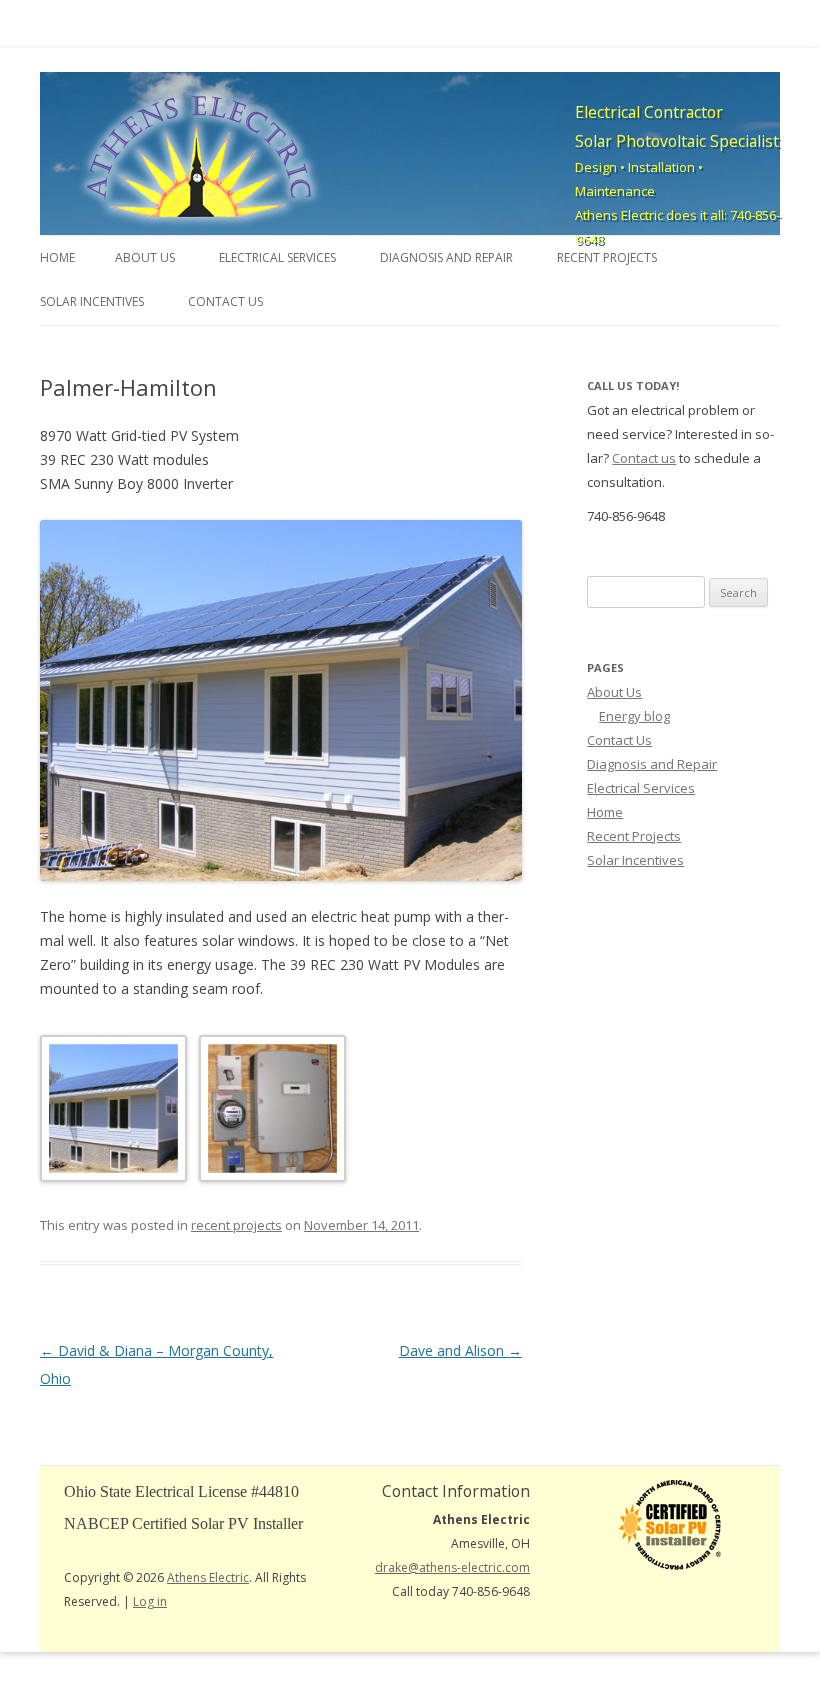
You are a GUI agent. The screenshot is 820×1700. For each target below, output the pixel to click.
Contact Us (225, 301)
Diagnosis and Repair (446, 257)
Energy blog (634, 716)
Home (57, 257)
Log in (150, 1601)
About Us (145, 257)
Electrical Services (277, 257)
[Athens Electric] (200, 156)
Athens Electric (208, 1577)
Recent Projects (607, 257)
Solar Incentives (92, 301)
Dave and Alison (460, 1350)
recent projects (236, 1225)
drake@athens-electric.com (452, 1567)
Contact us (644, 458)
